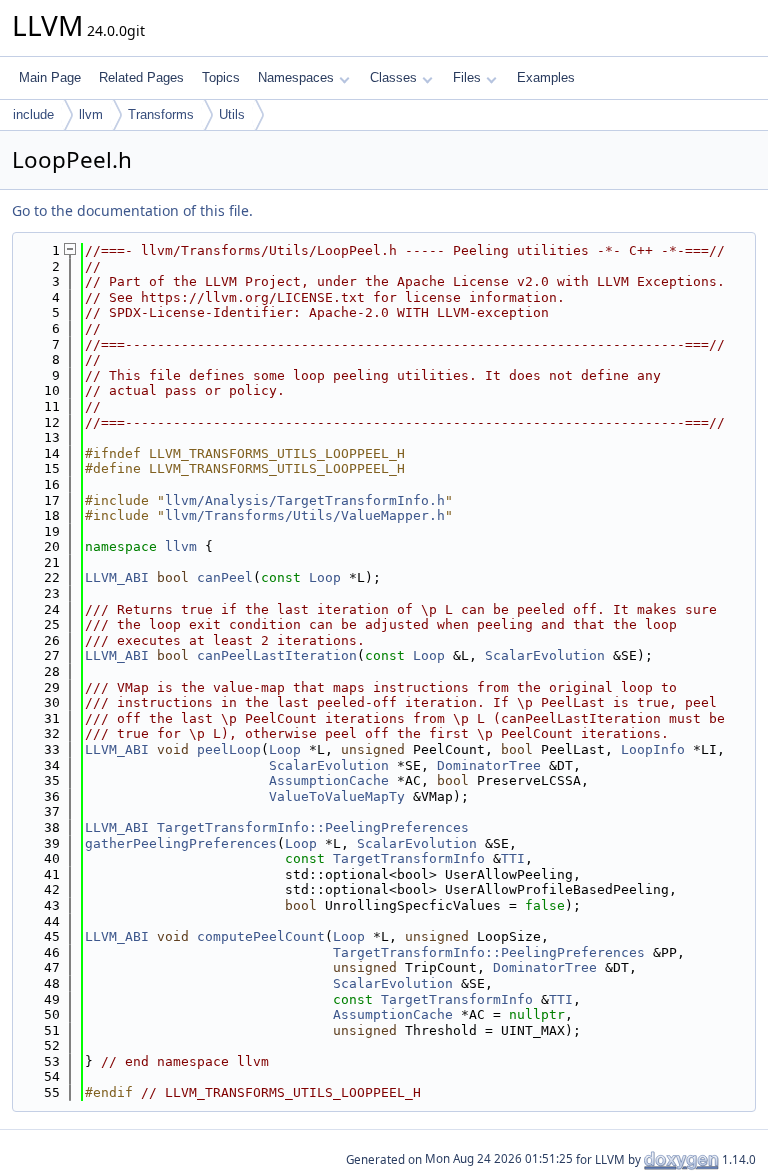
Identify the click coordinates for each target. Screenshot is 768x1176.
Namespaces (296, 77)
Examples (546, 77)
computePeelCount (261, 936)
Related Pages (141, 77)
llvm (91, 114)
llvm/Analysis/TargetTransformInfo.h (305, 500)
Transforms (161, 114)
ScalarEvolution (545, 655)
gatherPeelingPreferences (181, 843)
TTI (513, 858)
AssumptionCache (329, 780)
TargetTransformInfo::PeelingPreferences (313, 827)
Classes (393, 77)
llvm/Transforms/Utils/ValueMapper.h (305, 515)
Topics (221, 77)
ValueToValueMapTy (337, 796)
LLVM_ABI (117, 577)
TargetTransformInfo (409, 858)
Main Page (50, 77)
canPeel (225, 577)
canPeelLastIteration (277, 655)
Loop (325, 577)
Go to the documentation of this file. (132, 210)
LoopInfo (653, 749)
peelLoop (229, 749)
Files (467, 77)
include (33, 114)
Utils (232, 114)
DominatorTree (489, 765)
